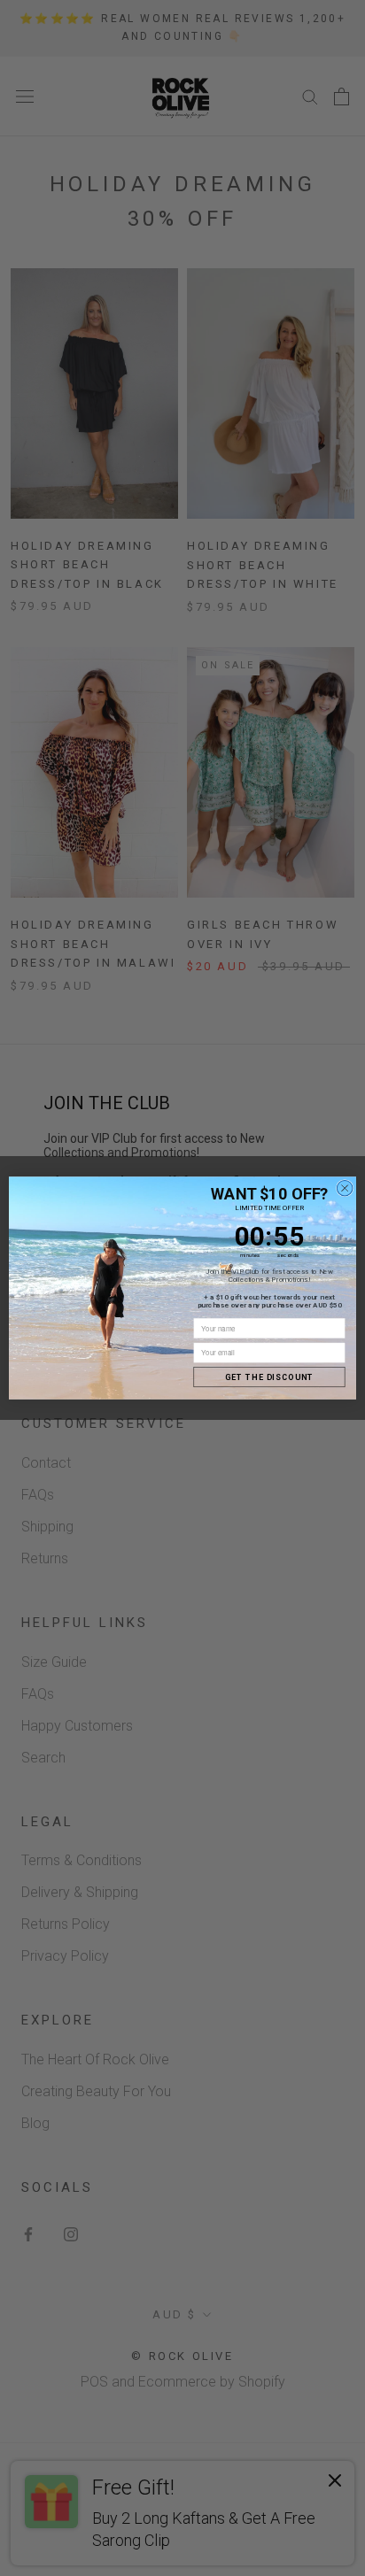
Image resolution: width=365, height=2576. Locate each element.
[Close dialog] (345, 1188)
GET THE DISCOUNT (269, 1377)
